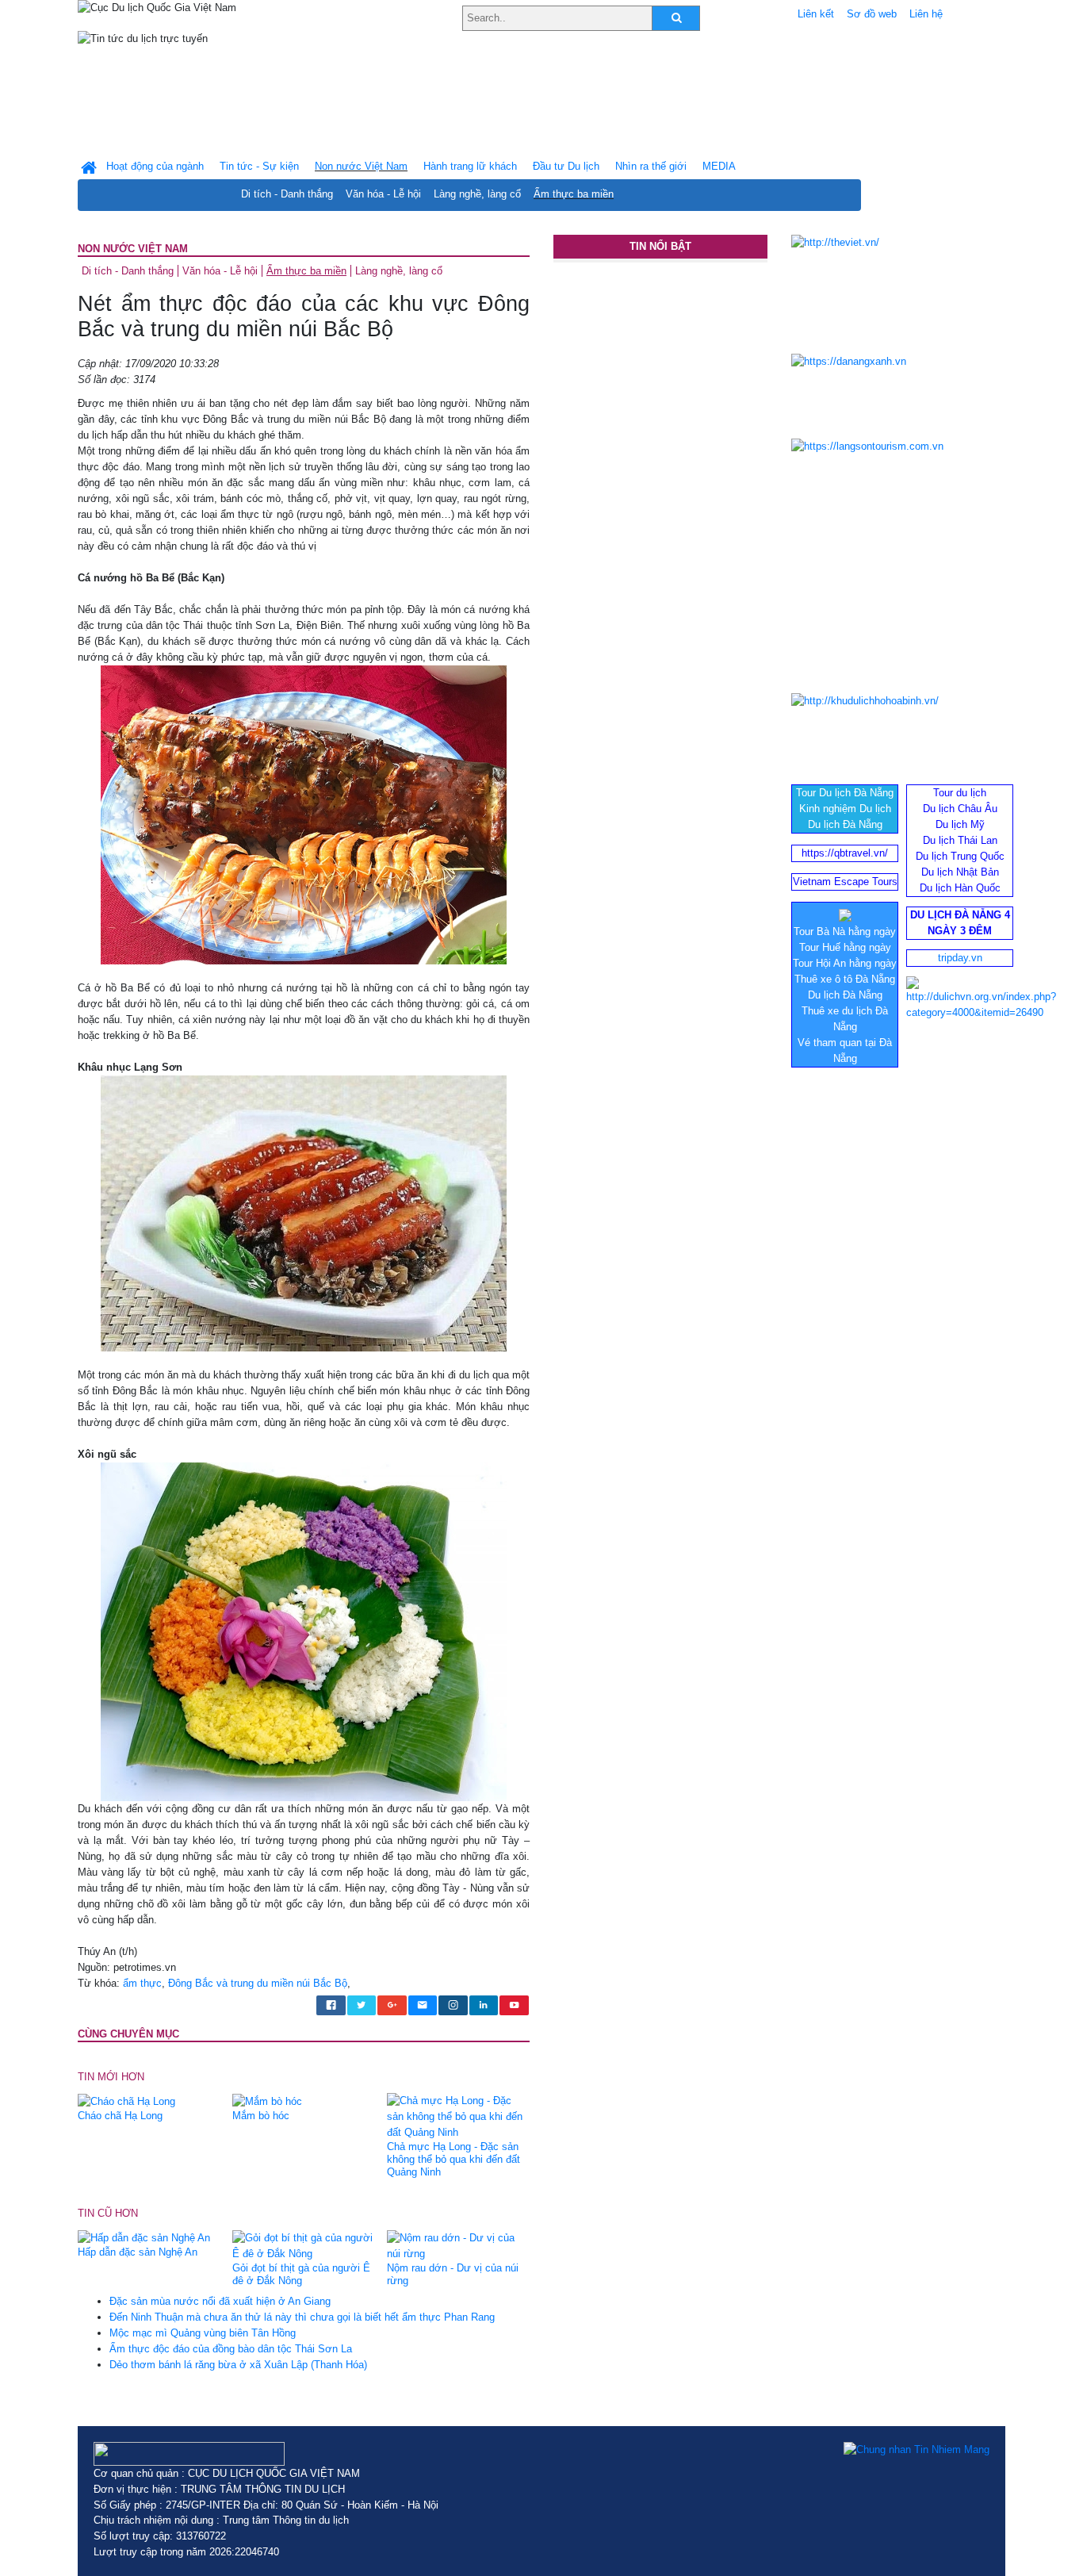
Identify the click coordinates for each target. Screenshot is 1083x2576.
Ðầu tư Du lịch (566, 166)
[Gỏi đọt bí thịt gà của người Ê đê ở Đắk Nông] (304, 2245)
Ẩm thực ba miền (574, 194)
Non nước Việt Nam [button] (361, 166)
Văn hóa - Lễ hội (383, 194)
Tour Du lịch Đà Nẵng (845, 793)
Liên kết (816, 14)
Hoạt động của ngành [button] (155, 166)
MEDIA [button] (719, 166)
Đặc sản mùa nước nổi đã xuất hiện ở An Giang (220, 2301)
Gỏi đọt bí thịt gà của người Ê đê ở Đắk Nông (301, 2274)
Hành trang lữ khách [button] (470, 166)
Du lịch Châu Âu (960, 809)
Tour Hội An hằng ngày (845, 963)
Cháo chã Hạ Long (120, 2116)
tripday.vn (960, 958)
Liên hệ (926, 14)
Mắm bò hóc (261, 2116)
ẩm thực (142, 1983)
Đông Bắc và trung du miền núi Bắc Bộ (258, 1983)
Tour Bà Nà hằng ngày (845, 931)
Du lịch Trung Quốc (960, 856)
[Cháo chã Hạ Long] (126, 2101)
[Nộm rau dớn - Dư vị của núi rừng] (458, 2245)
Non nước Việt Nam (133, 249)
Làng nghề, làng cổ (477, 194)
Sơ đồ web (872, 14)
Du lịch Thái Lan (960, 840)
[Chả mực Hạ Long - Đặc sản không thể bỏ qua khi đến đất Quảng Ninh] (458, 2116)
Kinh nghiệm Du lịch (845, 809)
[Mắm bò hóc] (267, 2101)
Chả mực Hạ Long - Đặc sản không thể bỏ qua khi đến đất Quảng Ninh (453, 2159)
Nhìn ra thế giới (651, 166)
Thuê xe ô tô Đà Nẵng (845, 979)
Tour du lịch (960, 793)
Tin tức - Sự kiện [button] (259, 166)
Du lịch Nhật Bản (960, 872)
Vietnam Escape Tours (845, 882)
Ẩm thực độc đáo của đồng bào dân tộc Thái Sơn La (231, 2349)
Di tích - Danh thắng (287, 194)
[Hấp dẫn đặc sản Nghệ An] (144, 2238)
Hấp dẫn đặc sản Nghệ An (138, 2252)
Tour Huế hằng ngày (845, 947)
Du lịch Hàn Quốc (960, 888)
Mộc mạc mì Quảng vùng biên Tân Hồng (203, 2333)
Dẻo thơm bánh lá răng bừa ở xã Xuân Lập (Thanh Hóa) (238, 2365)
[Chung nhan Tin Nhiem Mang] (917, 2450)
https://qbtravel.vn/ (845, 853)
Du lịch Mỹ (960, 824)
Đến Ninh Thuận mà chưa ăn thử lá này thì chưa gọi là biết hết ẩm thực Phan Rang (302, 2317)
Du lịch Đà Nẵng (845, 824)
